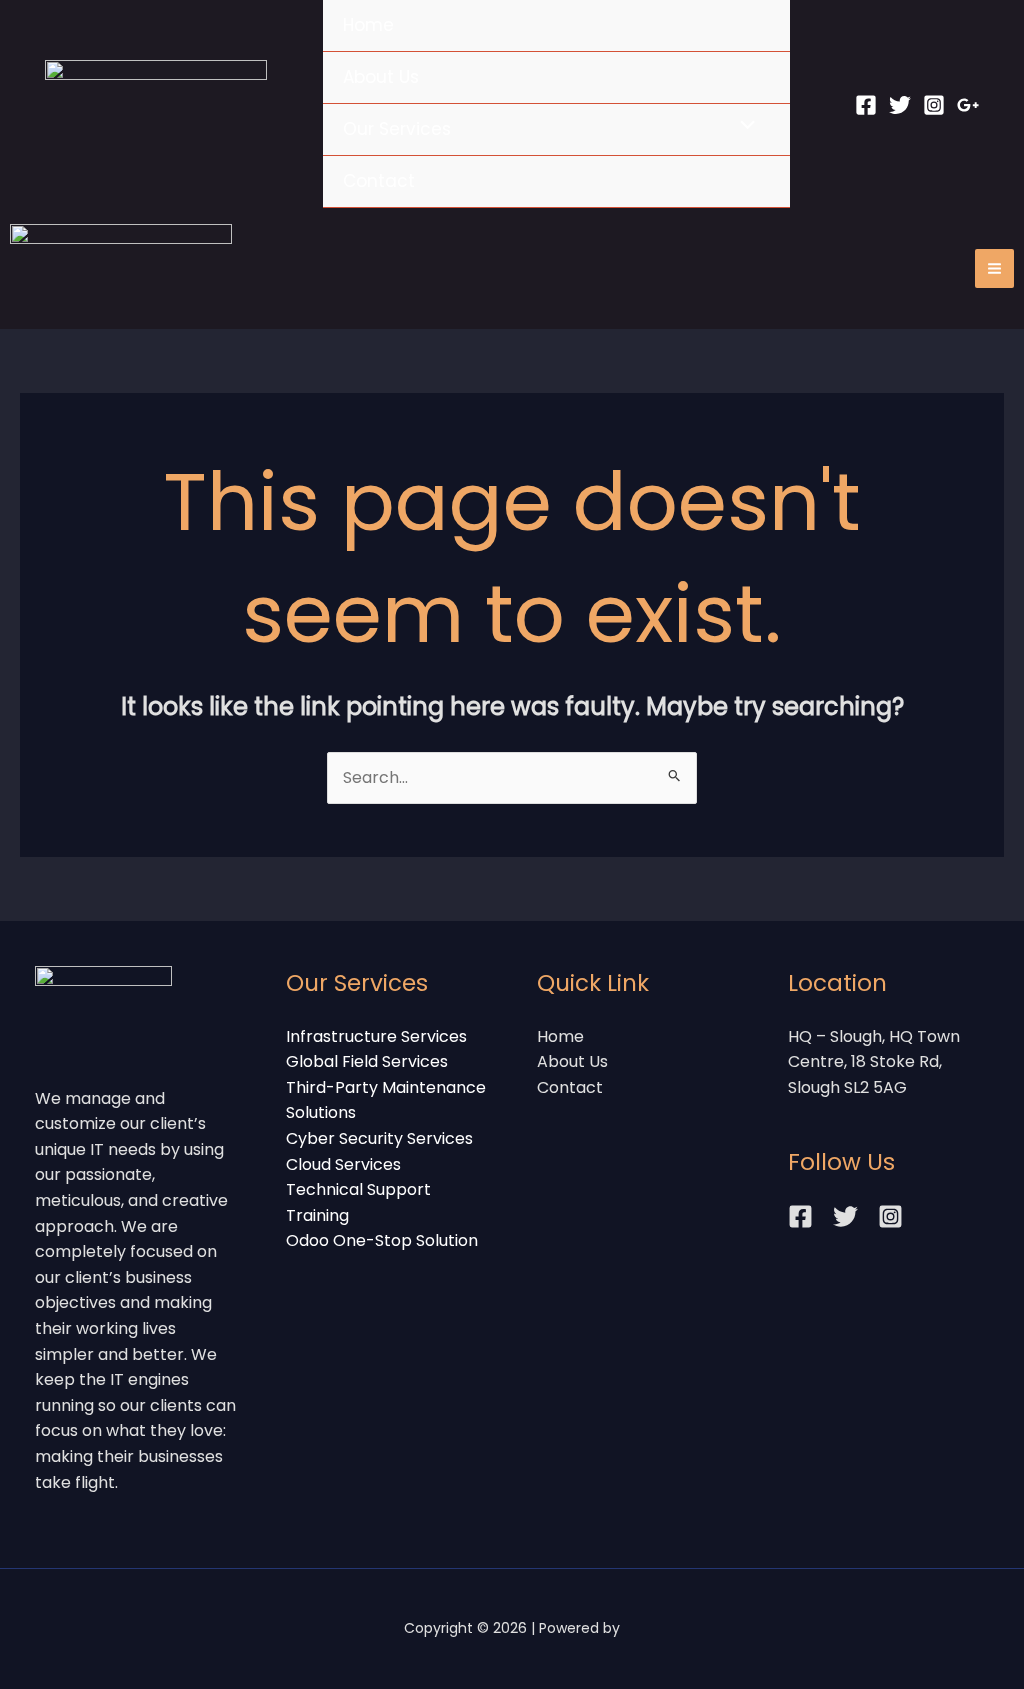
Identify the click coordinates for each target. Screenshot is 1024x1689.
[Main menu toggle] (994, 268)
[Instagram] (934, 105)
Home (368, 25)
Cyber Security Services (379, 1138)
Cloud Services (343, 1164)
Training (317, 1215)
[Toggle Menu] (743, 127)
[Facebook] (866, 105)
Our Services (397, 129)
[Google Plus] (968, 105)
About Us (381, 77)
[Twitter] (900, 105)
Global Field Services (367, 1061)
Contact (379, 181)
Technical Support (358, 1189)
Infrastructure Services (376, 1036)
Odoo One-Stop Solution (382, 1240)
